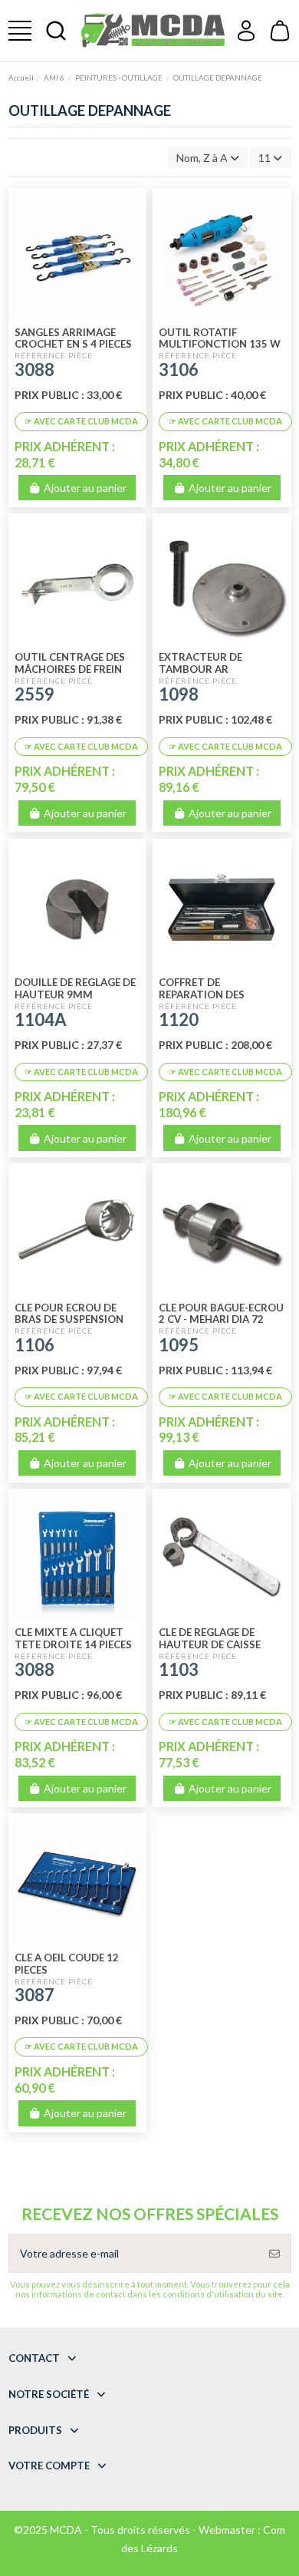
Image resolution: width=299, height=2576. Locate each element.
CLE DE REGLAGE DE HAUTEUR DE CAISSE (210, 1638)
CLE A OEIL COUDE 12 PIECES (67, 1964)
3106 (179, 369)
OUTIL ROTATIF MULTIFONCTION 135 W (220, 338)
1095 (179, 1345)
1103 (179, 1669)
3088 (34, 369)
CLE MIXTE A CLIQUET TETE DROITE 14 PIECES (73, 1638)
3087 (34, 1995)
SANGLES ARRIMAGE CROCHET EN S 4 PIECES (73, 338)
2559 (34, 694)
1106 (34, 1345)
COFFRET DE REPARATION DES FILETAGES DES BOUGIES (219, 994)
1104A (41, 1019)
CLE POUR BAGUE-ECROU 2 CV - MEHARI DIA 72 (221, 1314)
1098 (179, 694)
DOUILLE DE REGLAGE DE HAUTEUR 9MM (75, 988)
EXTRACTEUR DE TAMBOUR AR (200, 663)
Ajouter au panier (85, 488)
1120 (179, 1019)
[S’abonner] (274, 2253)
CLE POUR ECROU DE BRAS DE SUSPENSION (69, 1314)
